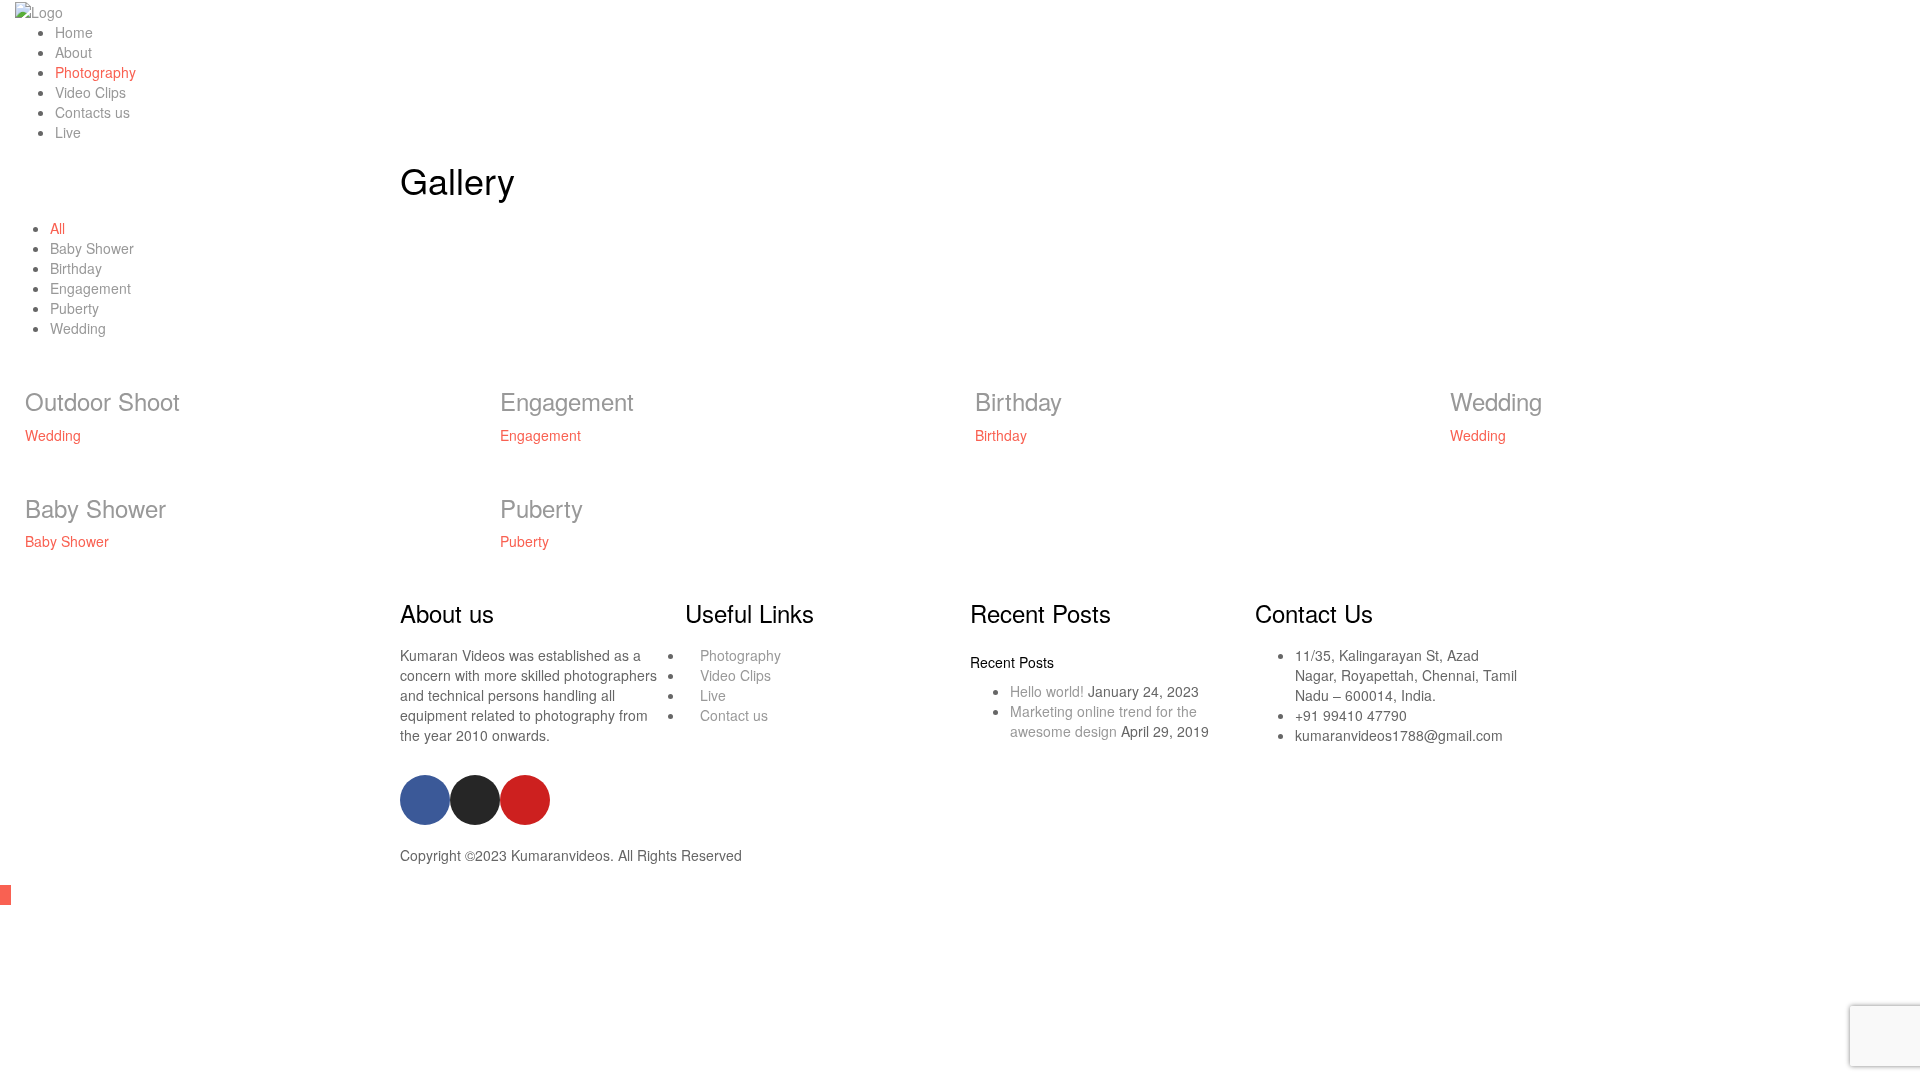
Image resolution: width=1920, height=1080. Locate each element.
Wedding (78, 328)
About (73, 52)
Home (74, 32)
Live (68, 132)
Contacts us (92, 112)
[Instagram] (475, 800)
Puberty (74, 308)
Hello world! (1047, 691)
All (57, 228)
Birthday (76, 268)
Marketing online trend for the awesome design (1103, 721)
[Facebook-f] (425, 800)
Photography (95, 72)
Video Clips (90, 92)
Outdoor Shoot (102, 400)
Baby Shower (92, 248)
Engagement (90, 288)
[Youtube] (525, 800)
